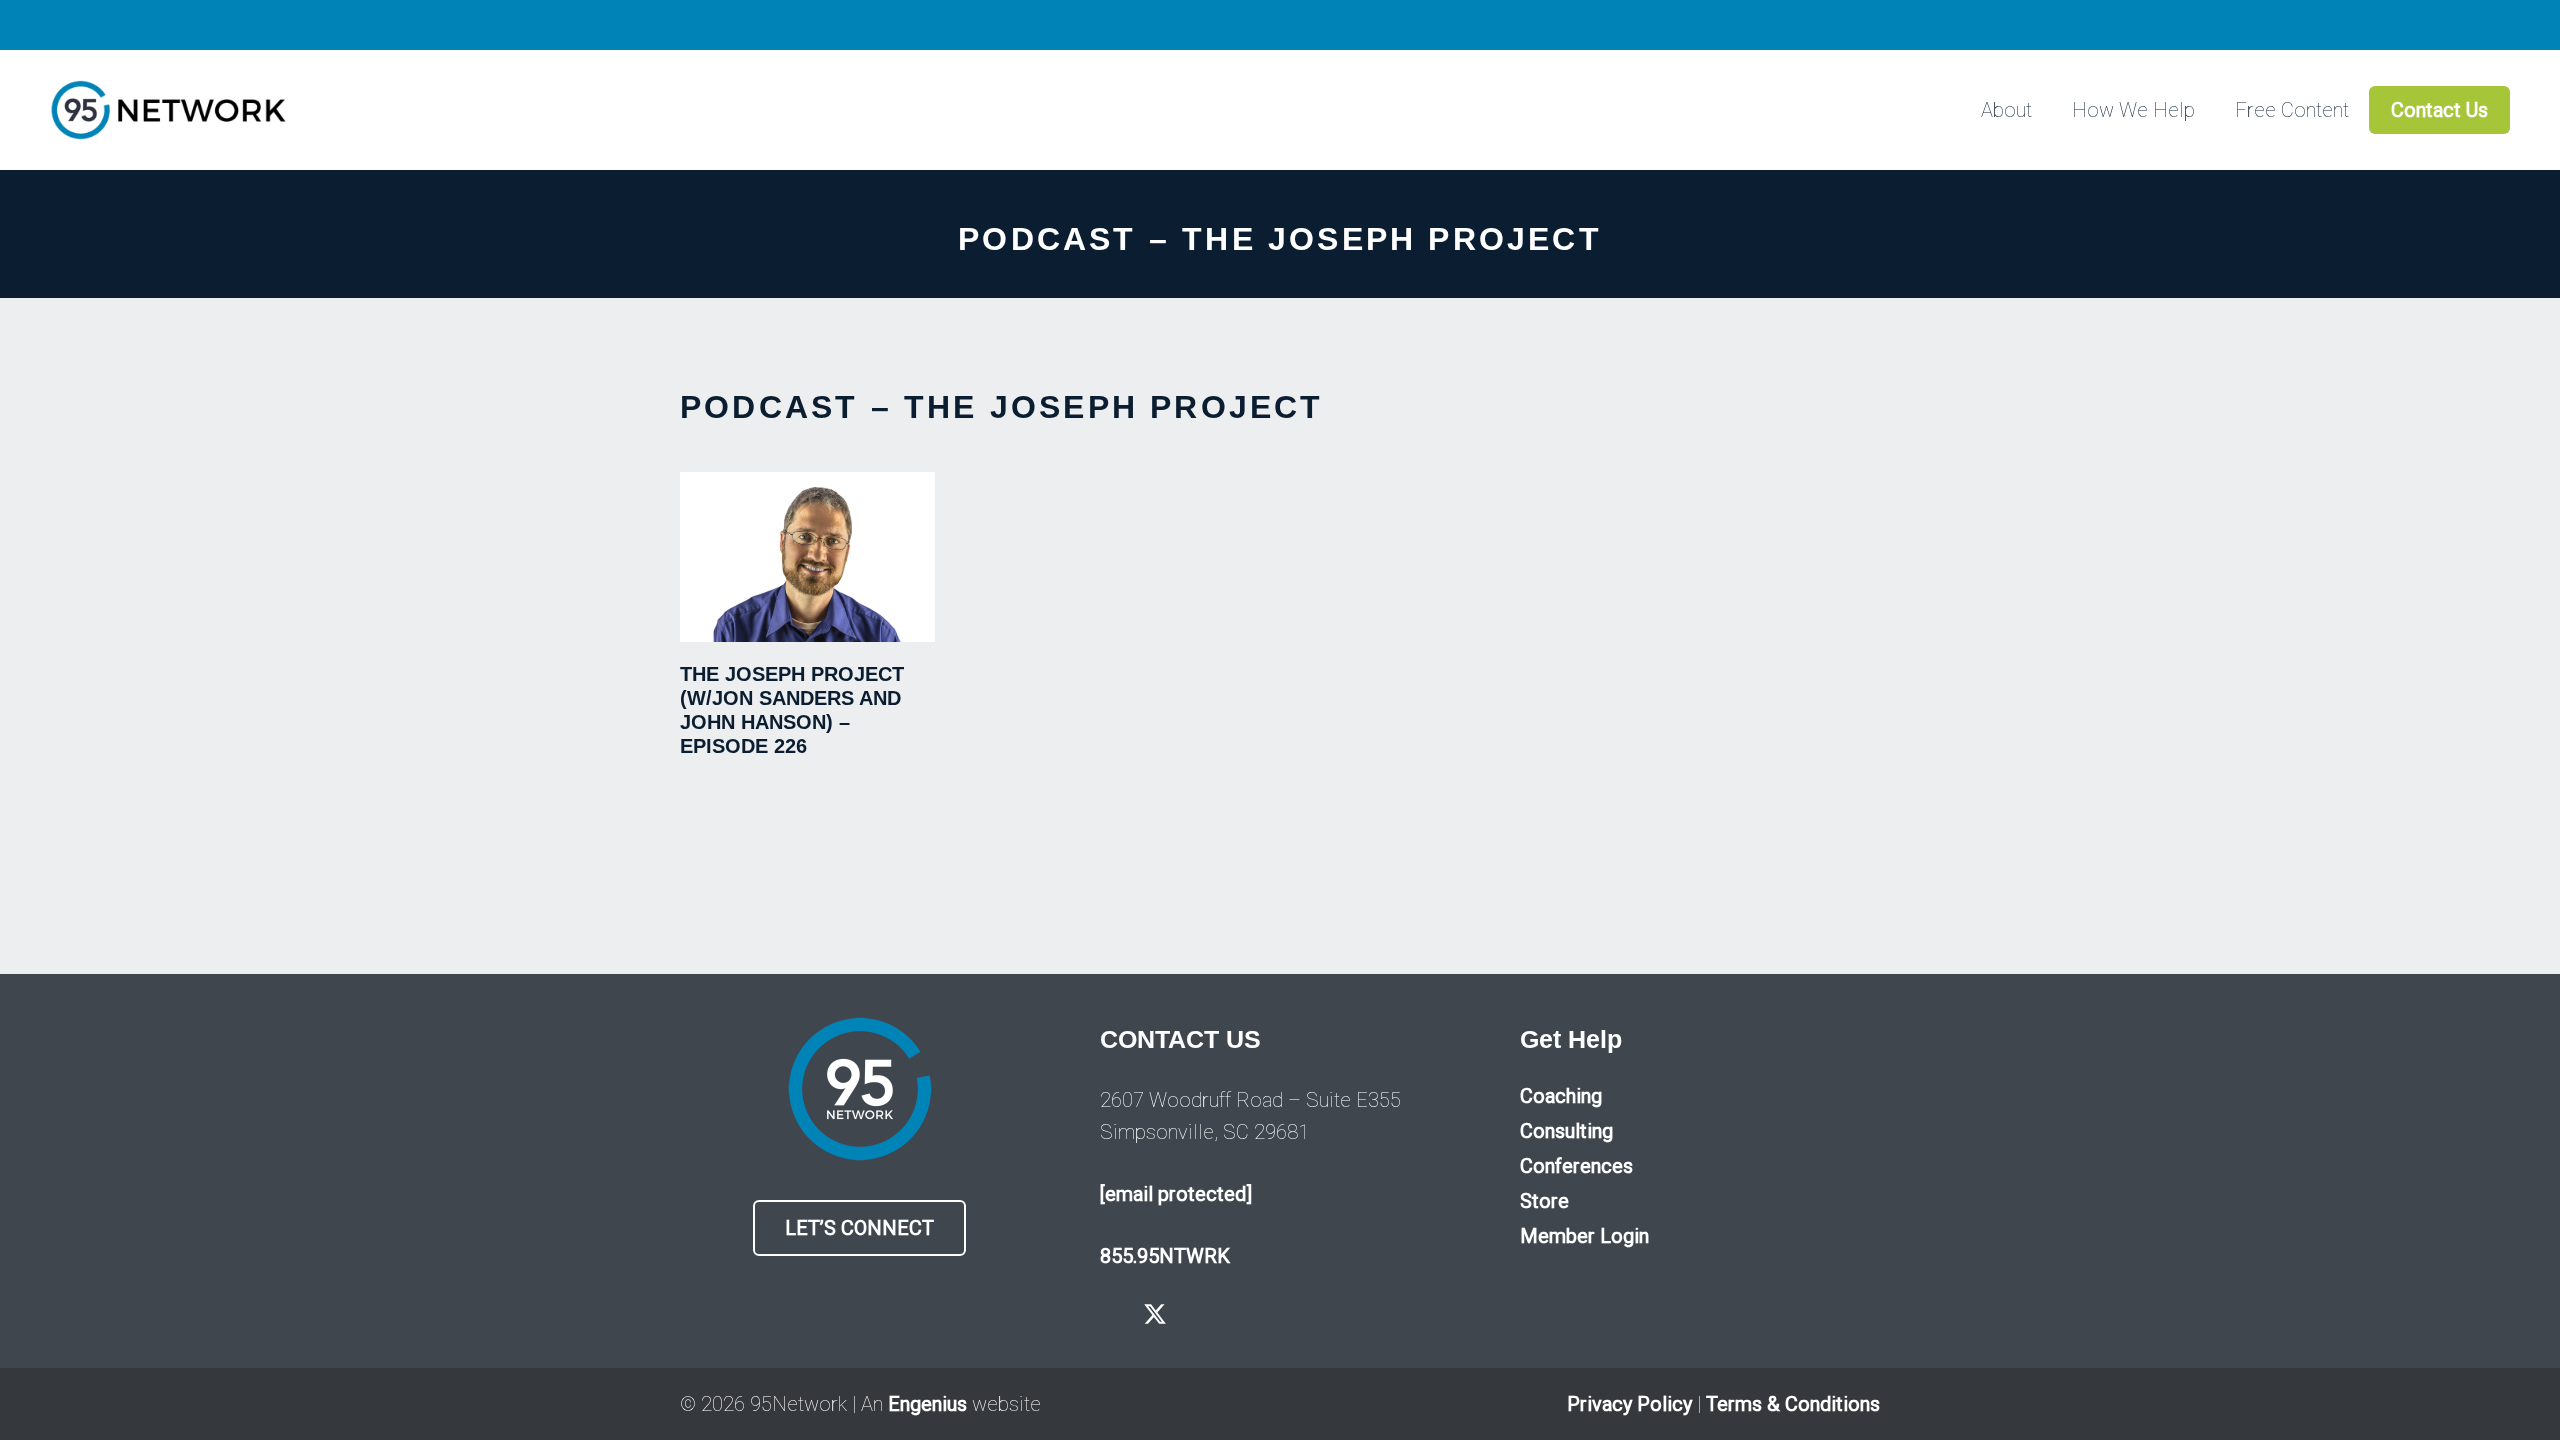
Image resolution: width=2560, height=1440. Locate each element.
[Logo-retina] (168, 110)
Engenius (927, 1404)
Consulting (1566, 1131)
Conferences (1576, 1166)
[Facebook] (1109, 1314)
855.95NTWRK (1165, 1256)
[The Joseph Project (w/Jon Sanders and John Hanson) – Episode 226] (807, 557)
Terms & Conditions (1793, 1404)
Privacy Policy (1629, 1404)
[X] (1155, 1315)
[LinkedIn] (1243, 1314)
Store (1544, 1201)
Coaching (1561, 1096)
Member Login (1584, 1236)
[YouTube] (1200, 1314)
